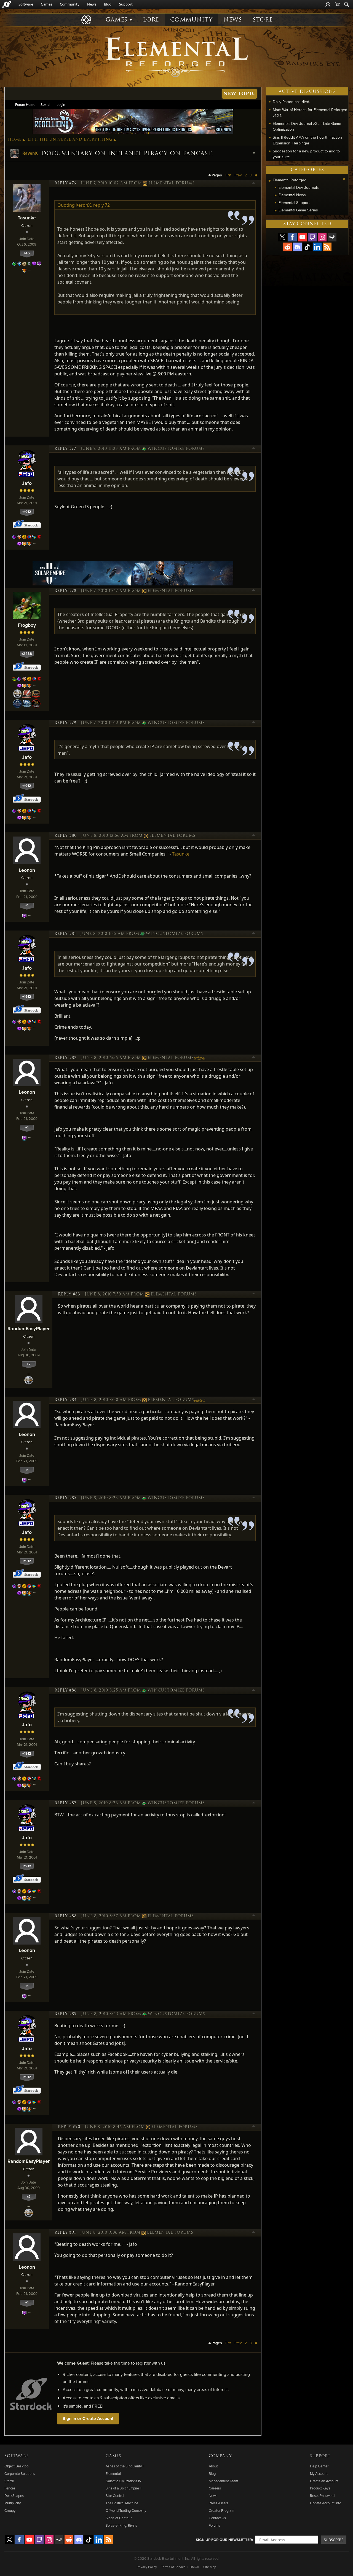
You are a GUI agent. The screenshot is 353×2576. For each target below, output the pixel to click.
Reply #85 (65, 1498)
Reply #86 (65, 1690)
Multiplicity (13, 2503)
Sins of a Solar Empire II (124, 2488)
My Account (319, 2473)
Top (254, 184)
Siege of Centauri (119, 2518)
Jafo (27, 483)
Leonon (27, 870)
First (228, 175)
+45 (27, 253)
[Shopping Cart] (337, 4)
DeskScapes (14, 2496)
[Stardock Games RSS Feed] (327, 247)
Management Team (223, 2481)
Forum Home (25, 104)
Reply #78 (65, 591)
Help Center (319, 2466)
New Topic (240, 94)
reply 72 (101, 205)
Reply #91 (65, 2233)
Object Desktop (16, 2466)
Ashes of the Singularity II (125, 2466)
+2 (29, 1364)
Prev (238, 175)
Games (46, 4)
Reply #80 (65, 836)
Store (263, 20)
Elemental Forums (172, 183)
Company (220, 2456)
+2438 (27, 654)
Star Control (115, 2496)
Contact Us (217, 2518)
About (213, 2466)
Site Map (210, 2567)
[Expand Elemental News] (276, 195)
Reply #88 (65, 1916)
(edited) (200, 1058)
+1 (27, 905)
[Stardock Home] (7, 4)
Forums (214, 2525)
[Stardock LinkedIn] (317, 247)
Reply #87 (65, 1803)
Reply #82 (65, 1058)
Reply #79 (65, 723)
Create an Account (324, 2481)
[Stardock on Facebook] (292, 237)
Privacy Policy (147, 2567)
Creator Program (221, 2510)
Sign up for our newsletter (224, 2540)
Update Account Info (326, 2503)
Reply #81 (65, 934)
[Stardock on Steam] (332, 237)
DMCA (194, 2567)
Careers (215, 2488)
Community (70, 4)
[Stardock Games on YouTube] (302, 237)
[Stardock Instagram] (322, 237)
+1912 (27, 512)
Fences (10, 2488)
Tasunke (27, 218)
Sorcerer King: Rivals (121, 2525)
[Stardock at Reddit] (287, 247)
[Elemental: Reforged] (176, 57)
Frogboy (27, 625)
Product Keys (320, 2488)
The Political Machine (122, 2503)
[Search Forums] (347, 4)
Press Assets (219, 2503)
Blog (108, 4)
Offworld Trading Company (126, 2510)
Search (46, 104)
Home (15, 139)
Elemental (113, 2473)
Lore (151, 20)
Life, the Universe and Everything (70, 139)
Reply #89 (65, 2014)
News (92, 4)
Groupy (10, 2510)
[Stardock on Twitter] (282, 237)
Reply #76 (65, 183)
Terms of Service (173, 2567)
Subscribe (334, 2540)
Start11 (9, 2481)
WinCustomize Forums (176, 449)
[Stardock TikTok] (307, 247)
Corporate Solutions (20, 2473)
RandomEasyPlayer (29, 1328)
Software (26, 4)
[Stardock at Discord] (297, 247)
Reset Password (322, 2496)
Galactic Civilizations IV (123, 2481)
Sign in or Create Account (88, 2418)
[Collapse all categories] (344, 179)
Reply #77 (65, 449)
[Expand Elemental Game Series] (276, 211)
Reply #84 (65, 1400)
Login (61, 104)
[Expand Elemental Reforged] (269, 181)
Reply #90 (69, 2127)
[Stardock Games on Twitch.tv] (312, 237)
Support (126, 4)
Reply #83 (69, 1294)
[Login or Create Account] (328, 4)
